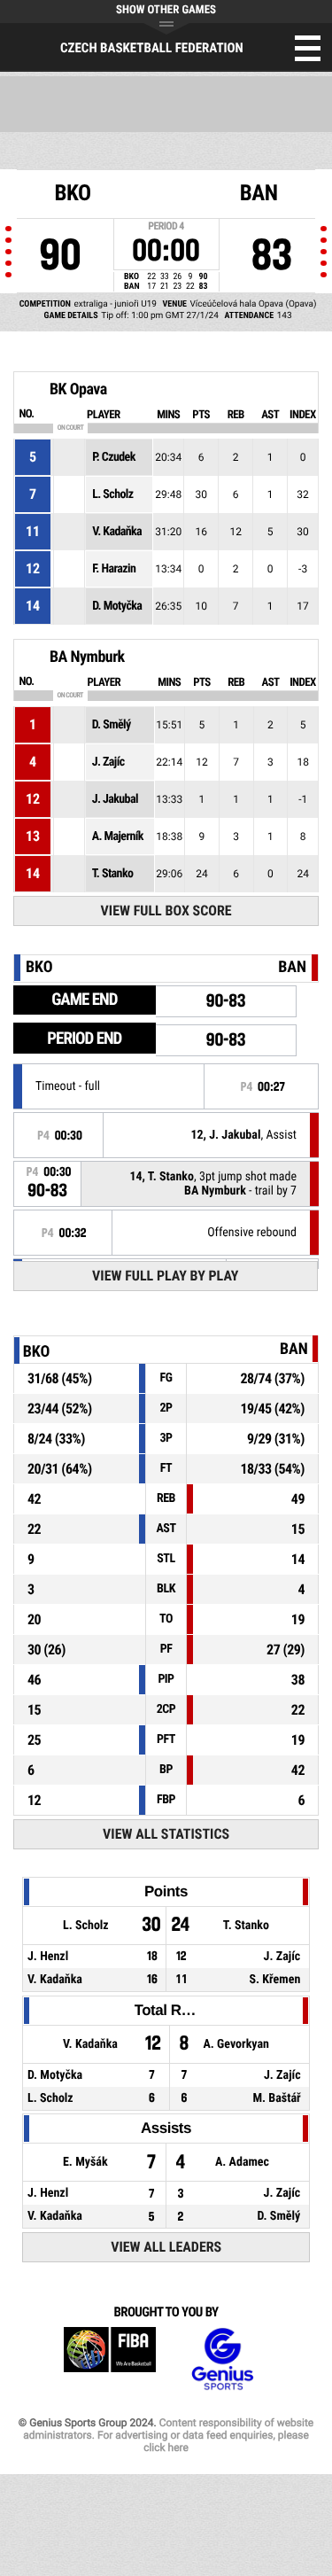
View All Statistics (166, 1834)
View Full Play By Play (165, 1276)
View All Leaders (166, 2247)
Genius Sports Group (222, 2359)
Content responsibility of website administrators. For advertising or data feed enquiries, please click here (168, 2435)
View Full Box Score (166, 911)
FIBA (110, 2359)
